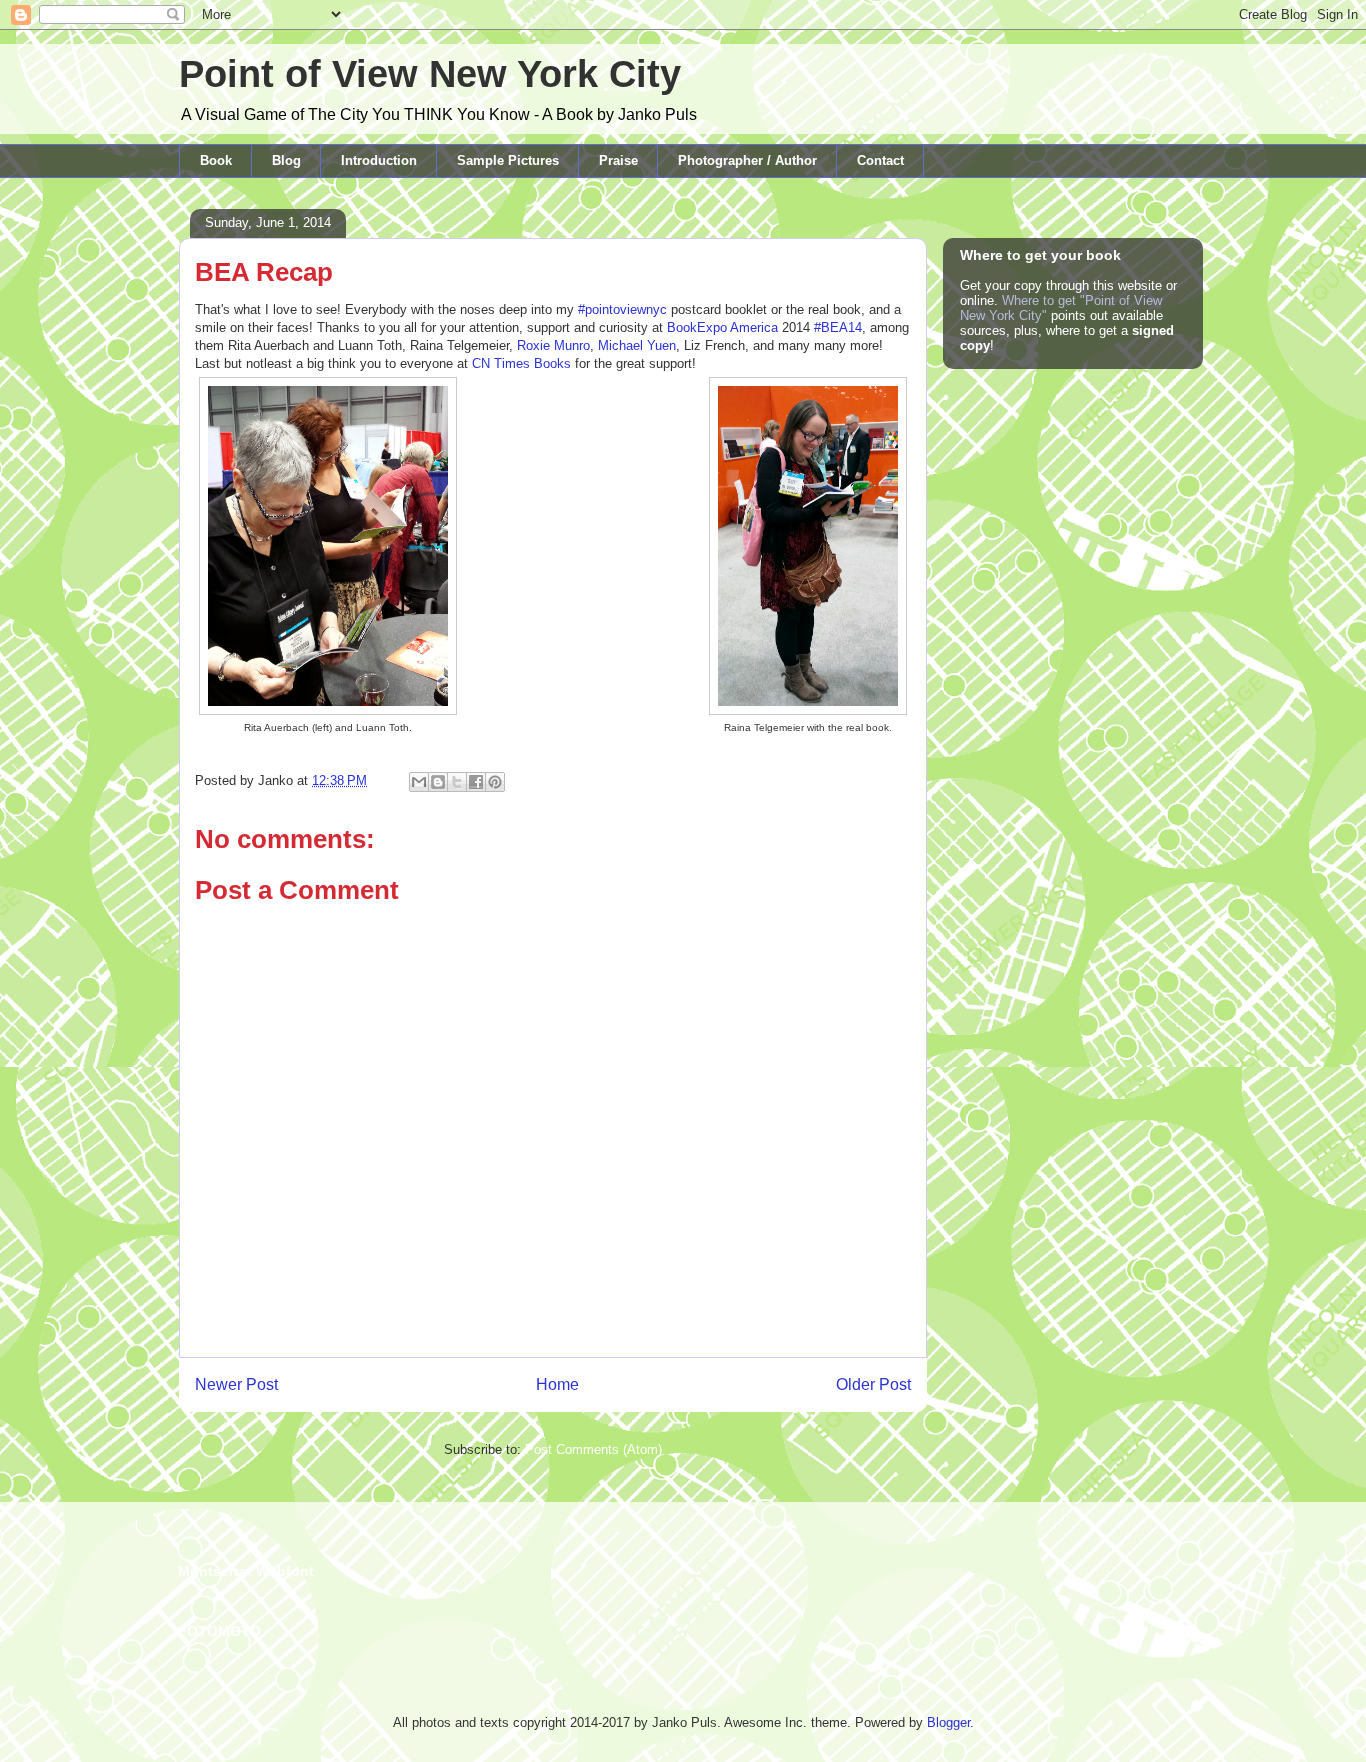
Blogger (948, 1722)
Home (557, 1384)
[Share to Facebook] (476, 782)
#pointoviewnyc (622, 309)
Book (216, 160)
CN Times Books (521, 363)
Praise (618, 160)
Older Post (873, 1384)
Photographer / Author (747, 160)
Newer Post (236, 1384)
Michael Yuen (637, 345)
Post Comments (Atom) (593, 1449)
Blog (286, 160)
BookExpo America (722, 327)
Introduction (379, 160)
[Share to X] (457, 782)
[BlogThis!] (438, 782)
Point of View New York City (430, 74)
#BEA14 (838, 327)
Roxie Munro (553, 345)
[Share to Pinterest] (495, 782)
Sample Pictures (508, 160)
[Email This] (419, 782)
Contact (880, 160)
